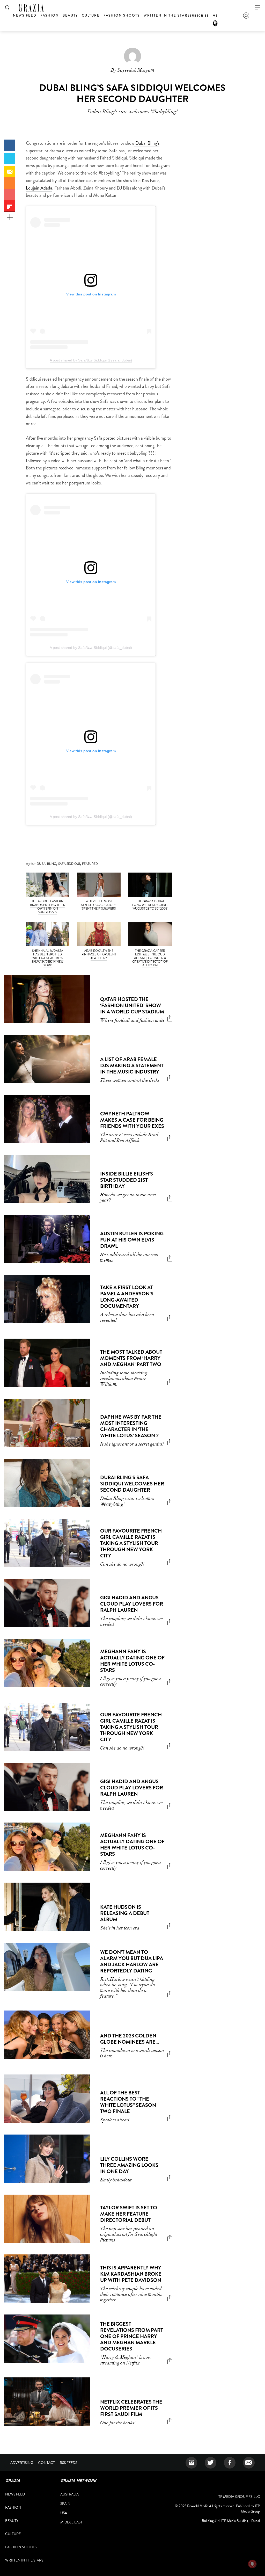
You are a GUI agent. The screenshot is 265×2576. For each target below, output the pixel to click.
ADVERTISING (22, 2463)
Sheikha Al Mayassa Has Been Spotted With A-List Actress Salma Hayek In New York (47, 958)
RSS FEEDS (68, 2463)
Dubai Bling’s (147, 143)
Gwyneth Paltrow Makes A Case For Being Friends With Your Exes (132, 1120)
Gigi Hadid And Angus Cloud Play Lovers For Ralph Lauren (132, 1604)
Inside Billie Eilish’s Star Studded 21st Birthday (127, 1180)
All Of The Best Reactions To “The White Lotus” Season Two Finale (128, 2102)
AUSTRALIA (69, 2494)
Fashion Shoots (122, 15)
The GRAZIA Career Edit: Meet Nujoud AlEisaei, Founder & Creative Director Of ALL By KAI (150, 958)
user (246, 16)
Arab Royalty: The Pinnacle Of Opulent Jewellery (99, 954)
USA (64, 2513)
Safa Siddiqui (69, 864)
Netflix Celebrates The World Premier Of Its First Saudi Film (131, 2408)
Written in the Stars (167, 15)
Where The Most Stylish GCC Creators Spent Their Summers (99, 905)
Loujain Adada (39, 188)
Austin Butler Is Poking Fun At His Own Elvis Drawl (132, 1240)
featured (90, 864)
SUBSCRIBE (199, 16)
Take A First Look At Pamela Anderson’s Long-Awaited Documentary (127, 1297)
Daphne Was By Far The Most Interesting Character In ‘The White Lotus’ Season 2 (131, 1426)
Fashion (50, 15)
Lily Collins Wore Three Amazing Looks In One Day (129, 2165)
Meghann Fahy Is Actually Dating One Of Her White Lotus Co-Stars (132, 1661)
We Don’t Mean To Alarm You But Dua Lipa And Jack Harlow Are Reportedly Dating (132, 1961)
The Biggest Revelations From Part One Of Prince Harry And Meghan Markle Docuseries (132, 2336)
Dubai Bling (46, 864)
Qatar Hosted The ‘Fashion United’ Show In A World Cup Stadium (132, 1006)
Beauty (70, 15)
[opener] (257, 8)
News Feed (25, 15)
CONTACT (46, 2463)
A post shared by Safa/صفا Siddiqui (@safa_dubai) (91, 360)
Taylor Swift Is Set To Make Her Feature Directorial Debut (129, 2214)
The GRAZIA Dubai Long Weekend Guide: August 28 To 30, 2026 (150, 905)
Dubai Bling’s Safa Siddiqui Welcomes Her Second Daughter (132, 1484)
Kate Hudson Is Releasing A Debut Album (125, 1913)
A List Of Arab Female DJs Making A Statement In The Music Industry (132, 1066)
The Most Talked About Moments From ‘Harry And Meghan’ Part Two (131, 1358)
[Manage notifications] (252, 2564)
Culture (91, 15)
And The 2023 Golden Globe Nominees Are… (130, 2039)
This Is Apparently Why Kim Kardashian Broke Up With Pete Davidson (131, 2274)
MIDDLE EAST (71, 2522)
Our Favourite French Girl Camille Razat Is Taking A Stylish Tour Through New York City (131, 1543)
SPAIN (65, 2504)
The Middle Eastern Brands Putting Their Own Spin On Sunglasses (48, 907)
